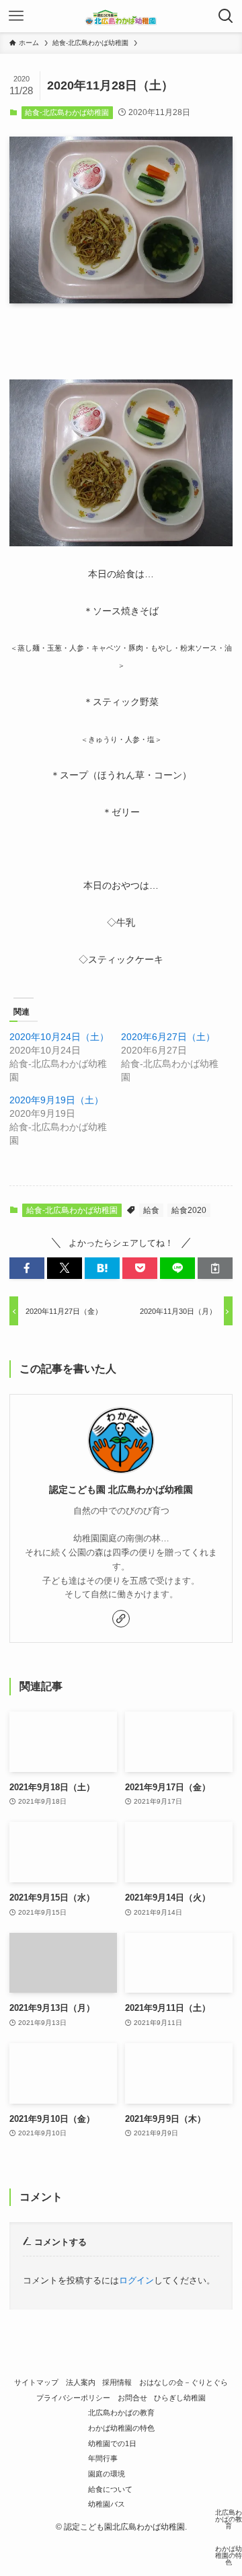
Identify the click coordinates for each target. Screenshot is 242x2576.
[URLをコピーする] (215, 1268)
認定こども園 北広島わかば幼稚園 (121, 1489)
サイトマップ (36, 2382)
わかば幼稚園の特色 (121, 2428)
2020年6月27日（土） (168, 1037)
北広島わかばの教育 (121, 2413)
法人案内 (81, 2382)
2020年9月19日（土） (56, 1100)
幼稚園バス (107, 2504)
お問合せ (132, 2398)
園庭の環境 (107, 2474)
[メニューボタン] (16, 16)
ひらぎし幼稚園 (180, 2398)
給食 (151, 1210)
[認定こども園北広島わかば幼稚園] (121, 16)
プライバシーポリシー (73, 2398)
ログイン (136, 2280)
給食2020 (189, 1210)
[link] (121, 1619)
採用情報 (117, 2382)
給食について (110, 2489)
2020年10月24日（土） (59, 1037)
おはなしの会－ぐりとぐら (184, 2382)
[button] (27, 1268)
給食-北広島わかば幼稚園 (67, 112)
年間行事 (103, 2458)
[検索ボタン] (226, 16)
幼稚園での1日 (112, 2443)
